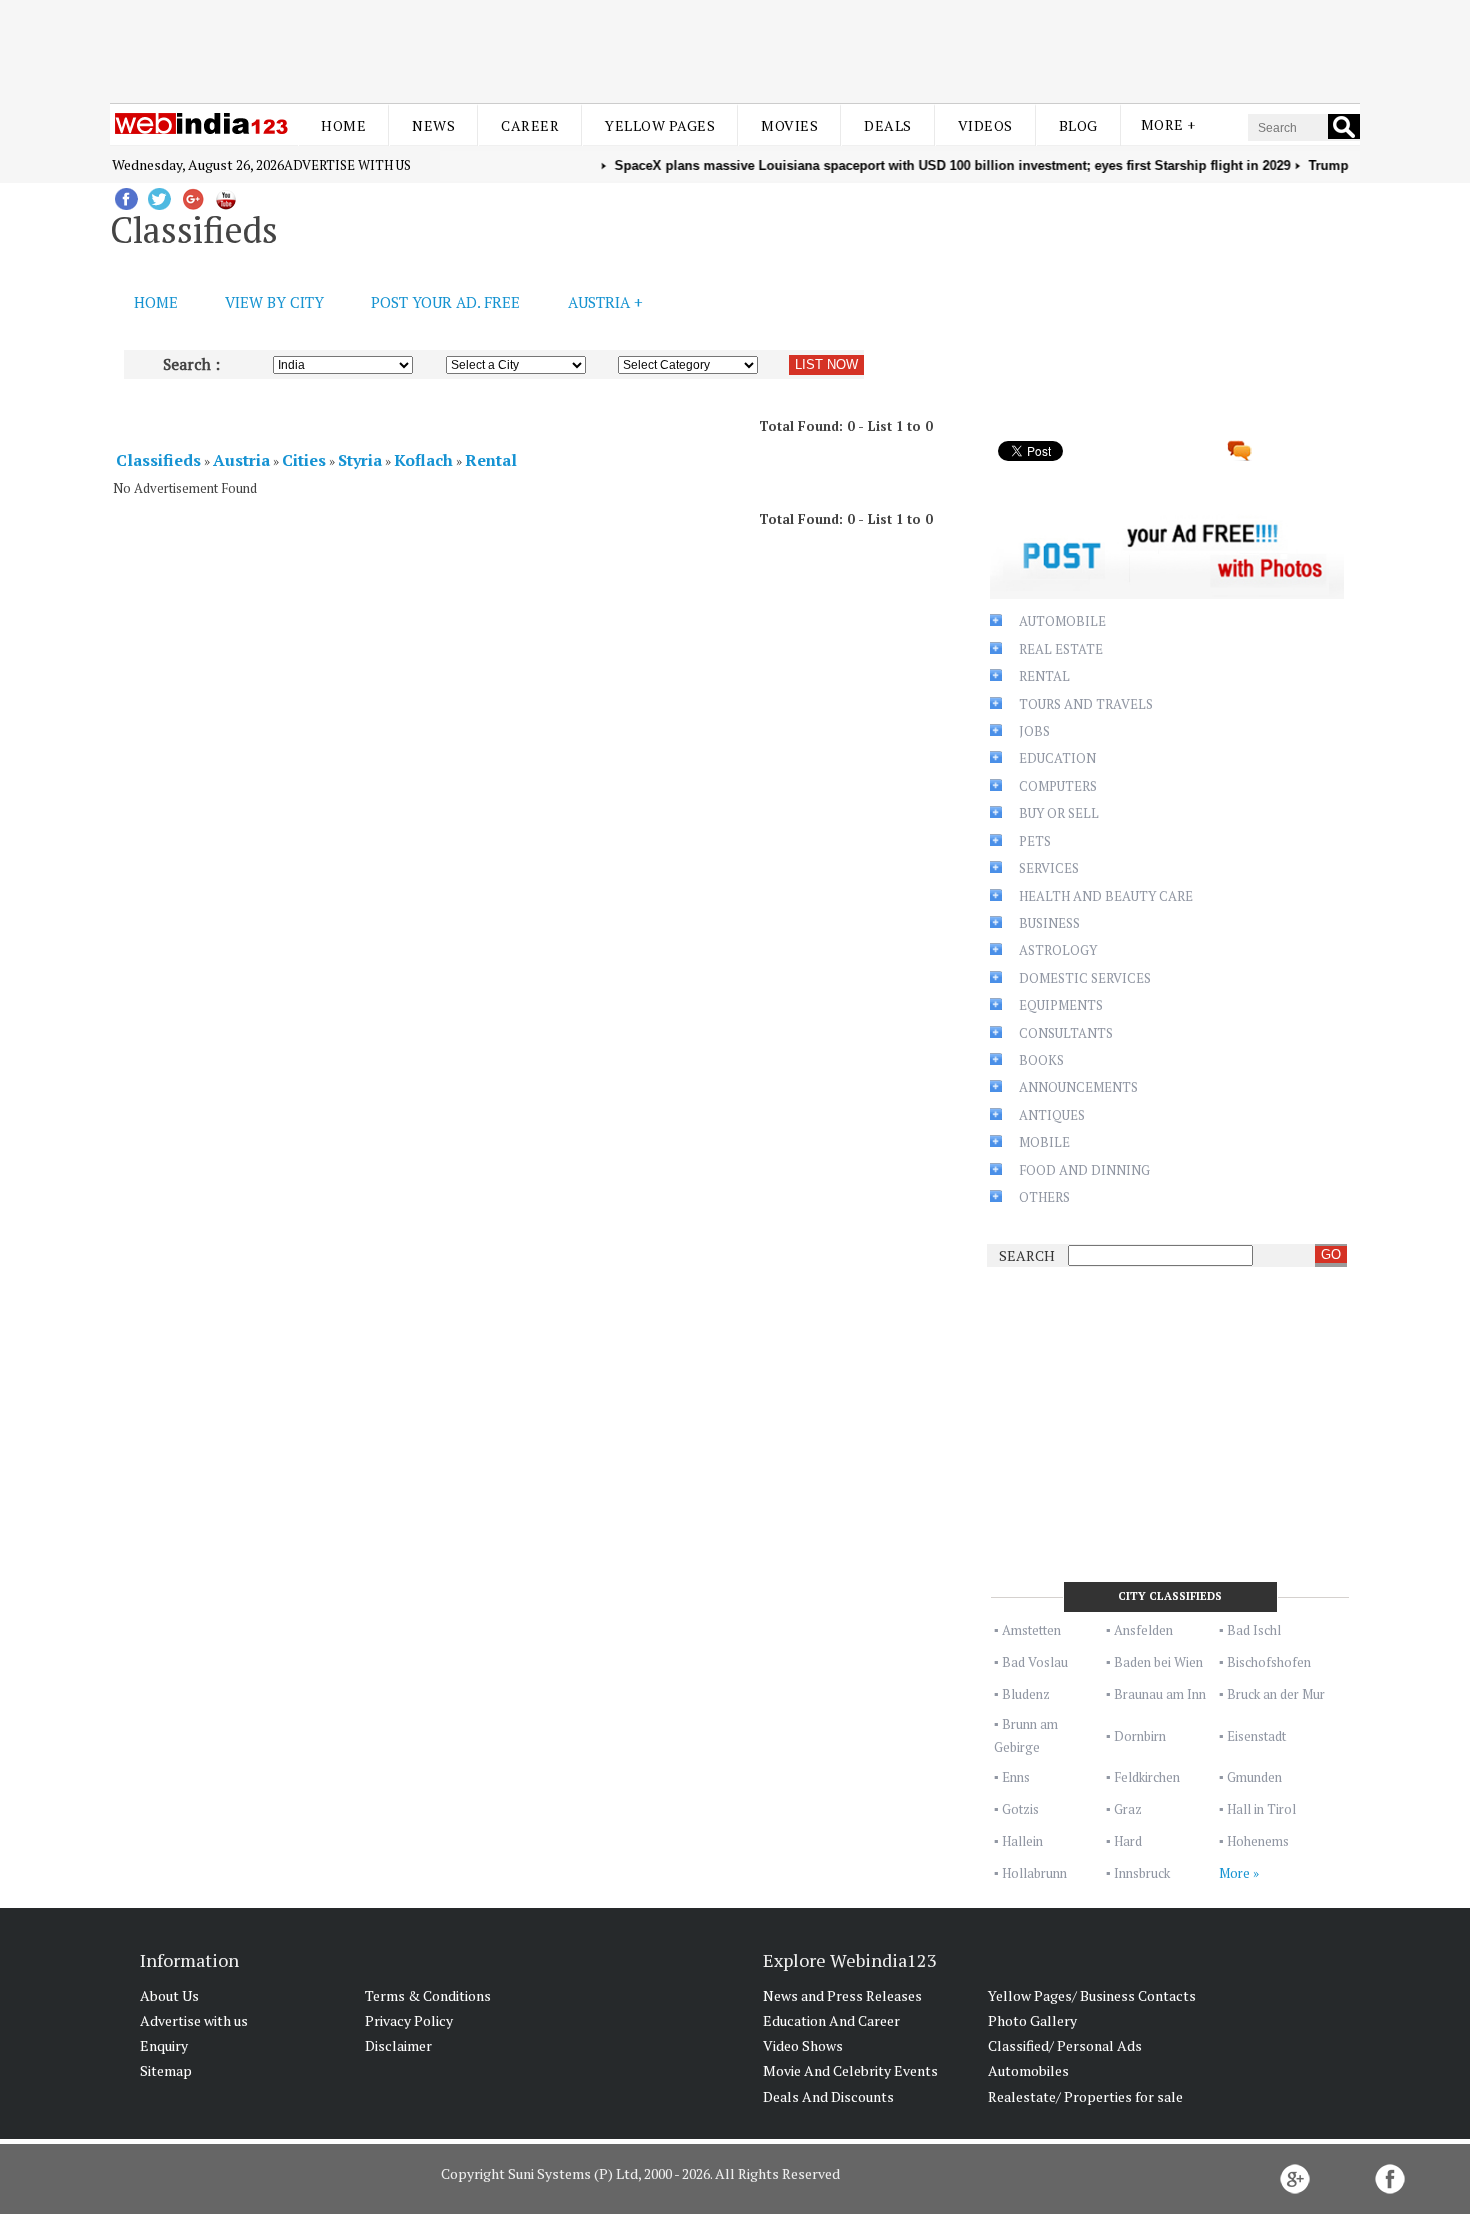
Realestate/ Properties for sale (1085, 2096)
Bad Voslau (1035, 1662)
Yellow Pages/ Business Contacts (1092, 1995)
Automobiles (1028, 2070)
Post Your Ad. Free (445, 302)
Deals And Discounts (828, 2096)
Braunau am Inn (1160, 1694)
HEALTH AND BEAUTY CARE (1106, 896)
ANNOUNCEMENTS (1078, 1087)
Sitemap (166, 2070)
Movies (789, 125)
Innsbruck (1142, 1873)
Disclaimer (398, 2045)
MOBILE (1044, 1142)
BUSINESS (1049, 923)
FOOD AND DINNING (1084, 1170)
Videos (985, 125)
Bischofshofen (1269, 1662)
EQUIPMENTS (1061, 1005)
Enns (1016, 1777)
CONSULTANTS (1066, 1033)
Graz (1128, 1809)
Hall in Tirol (1261, 1809)
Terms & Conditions (428, 1995)
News (433, 125)
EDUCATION (1057, 758)
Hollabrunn (1034, 1873)
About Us (169, 1995)
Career (530, 125)
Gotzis (1020, 1809)
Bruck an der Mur (1276, 1694)
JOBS (1034, 731)
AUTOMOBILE (1062, 621)
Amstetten (1031, 1630)
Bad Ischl (1254, 1630)
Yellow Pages (660, 125)
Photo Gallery (1032, 2020)
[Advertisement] (735, 48)
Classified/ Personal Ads (1065, 2045)
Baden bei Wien (1158, 1662)
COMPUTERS (1058, 786)
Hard (1128, 1841)
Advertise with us (347, 165)
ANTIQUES (1052, 1115)
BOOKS (1041, 1060)
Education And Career (831, 2020)
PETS (1035, 841)
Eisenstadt (1256, 1736)
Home (343, 125)
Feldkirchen (1147, 1777)
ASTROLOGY (1058, 950)
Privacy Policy (409, 2020)
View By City (274, 302)
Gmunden (1254, 1777)
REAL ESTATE (1061, 649)
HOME (156, 302)
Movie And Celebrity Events (850, 2070)
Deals (888, 125)
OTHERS (1044, 1197)
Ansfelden (1143, 1630)
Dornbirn (1140, 1736)
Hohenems (1258, 1841)
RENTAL (1044, 676)
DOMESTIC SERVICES (1085, 978)
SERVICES (1049, 868)
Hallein (1022, 1841)
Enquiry (164, 2045)
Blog (1078, 125)
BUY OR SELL (1059, 813)
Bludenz (1026, 1694)
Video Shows (803, 2045)
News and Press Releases (842, 1995)
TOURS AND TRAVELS (1086, 704)
